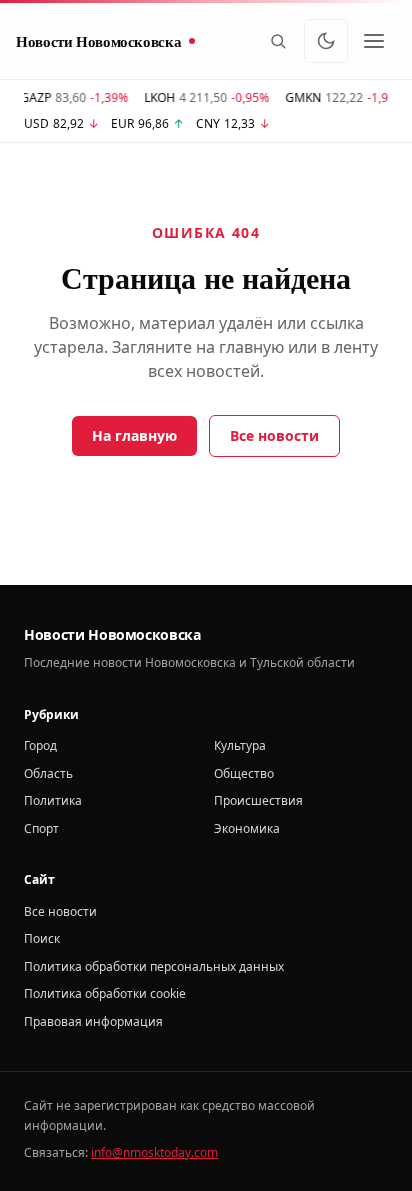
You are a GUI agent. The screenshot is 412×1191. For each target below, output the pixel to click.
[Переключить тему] (326, 41)
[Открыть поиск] (278, 41)
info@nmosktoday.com (154, 1152)
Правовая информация (93, 1021)
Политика (53, 800)
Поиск (42, 938)
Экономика (247, 828)
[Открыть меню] (374, 41)
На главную (134, 435)
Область (48, 773)
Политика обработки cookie (105, 993)
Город (40, 745)
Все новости (274, 435)
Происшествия (258, 800)
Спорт (41, 828)
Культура (240, 745)
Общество (244, 773)
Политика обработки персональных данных (154, 966)
